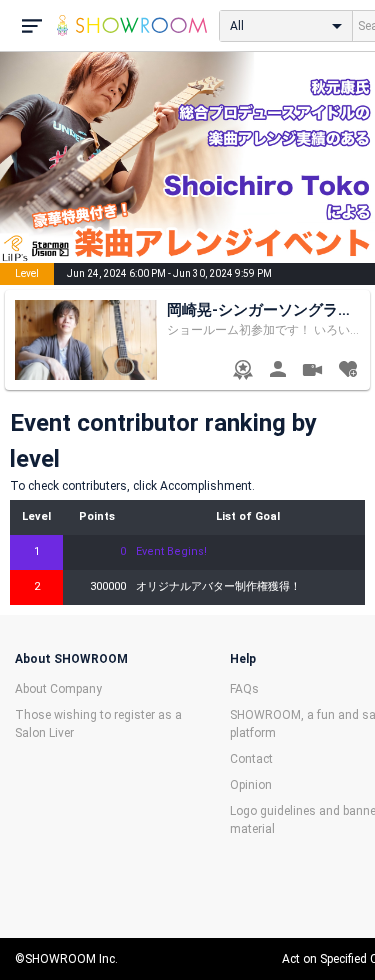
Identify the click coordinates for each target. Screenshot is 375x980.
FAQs (244, 689)
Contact (251, 759)
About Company (58, 689)
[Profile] (277, 371)
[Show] (312, 372)
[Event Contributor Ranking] (242, 371)
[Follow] (347, 371)
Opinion (251, 785)
